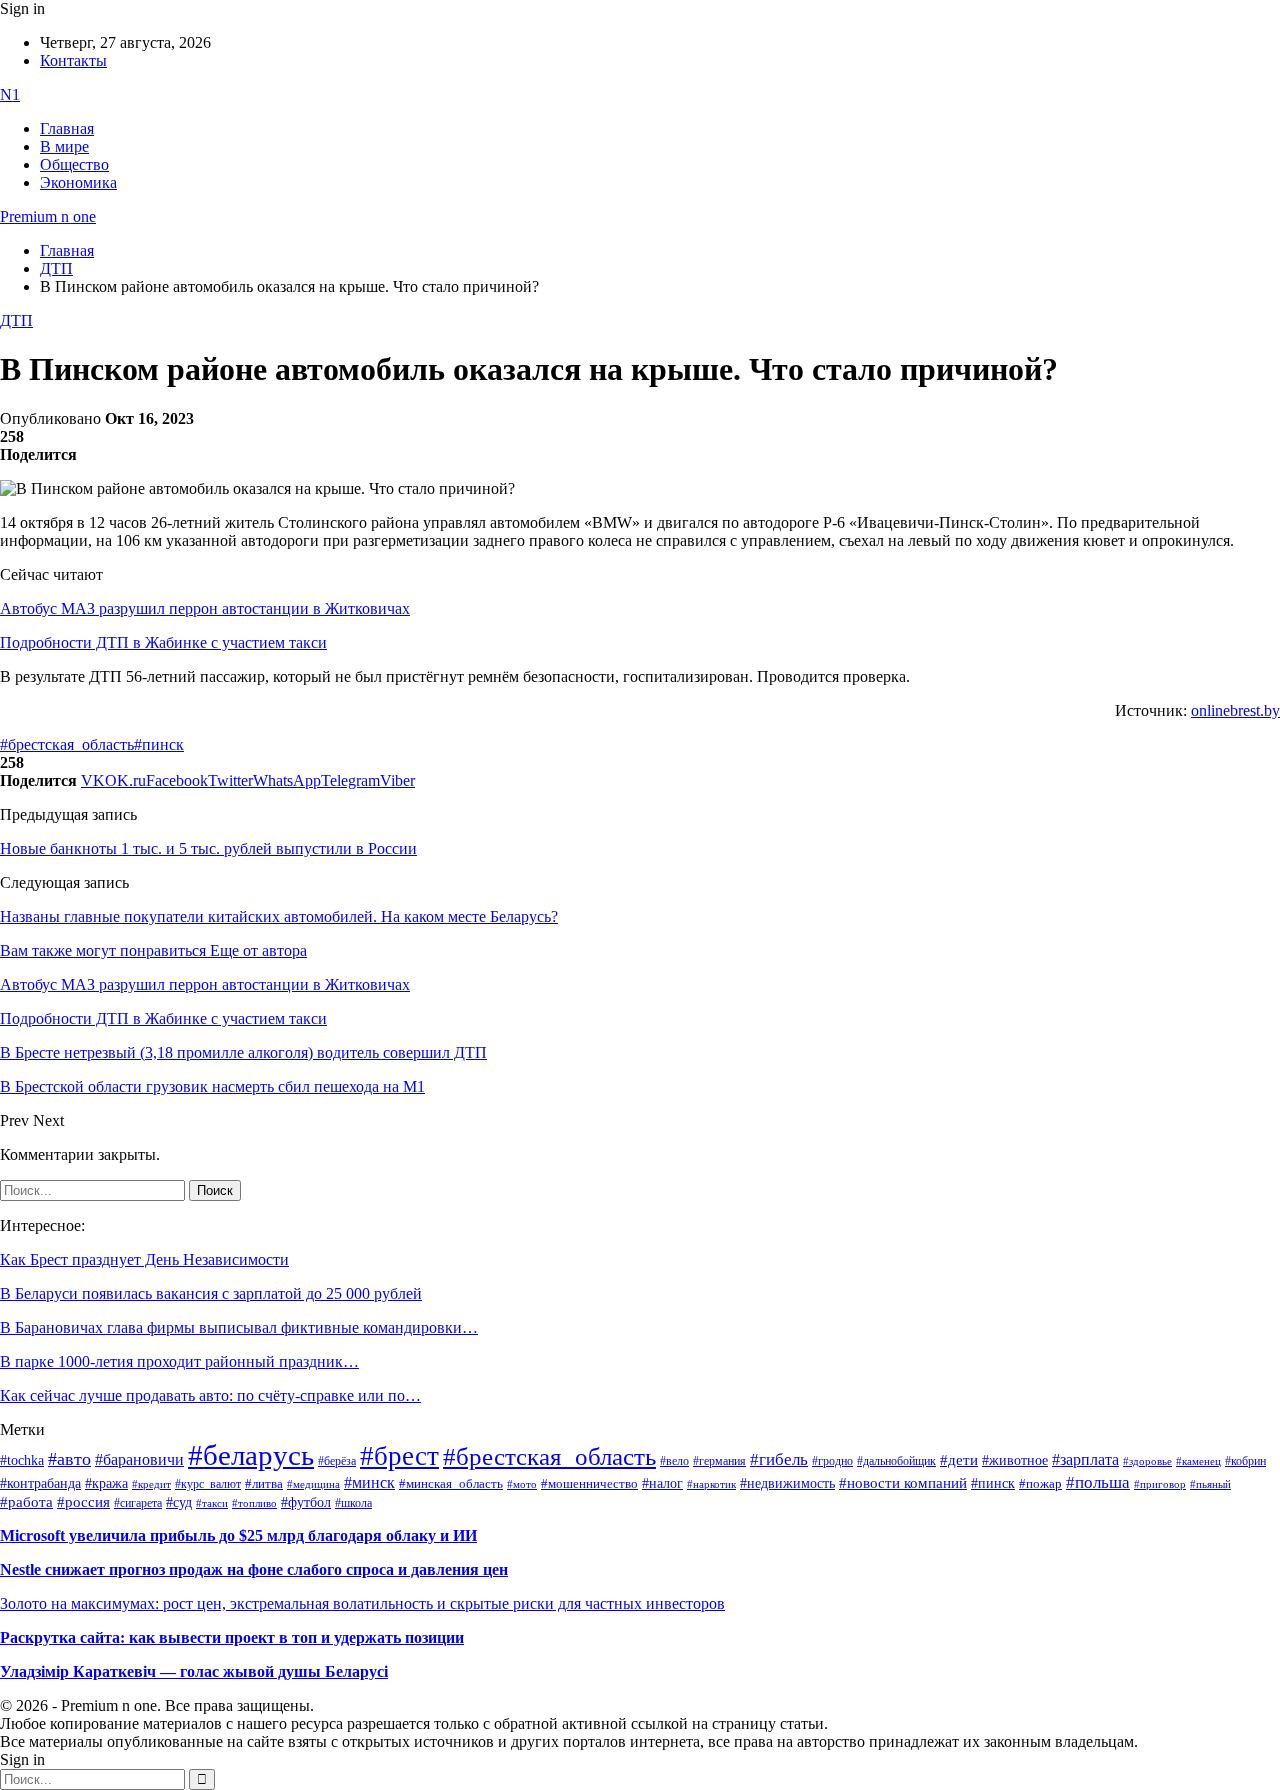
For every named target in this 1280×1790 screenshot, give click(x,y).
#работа (26, 1502)
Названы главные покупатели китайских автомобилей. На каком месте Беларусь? (279, 916)
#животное (1015, 1460)
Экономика (78, 182)
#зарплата (1085, 1459)
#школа (353, 1503)
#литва (264, 1484)
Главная (67, 128)
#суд (179, 1502)
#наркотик (711, 1484)
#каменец (1198, 1461)
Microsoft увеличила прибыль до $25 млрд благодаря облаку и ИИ (238, 1535)
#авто (69, 1459)
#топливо (254, 1503)
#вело (674, 1461)
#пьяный (1210, 1484)
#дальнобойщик (896, 1461)
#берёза (337, 1461)
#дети (959, 1459)
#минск (369, 1482)
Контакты (73, 60)
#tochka (22, 1460)
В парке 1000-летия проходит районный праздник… (179, 1361)
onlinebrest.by (1235, 710)
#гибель (779, 1459)
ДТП (16, 320)
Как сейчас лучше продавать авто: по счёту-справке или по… (210, 1395)
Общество (74, 164)
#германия (719, 1461)
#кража (106, 1483)
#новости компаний (903, 1483)
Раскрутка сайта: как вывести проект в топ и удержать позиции (232, 1637)
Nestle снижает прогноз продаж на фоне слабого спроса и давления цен (254, 1569)
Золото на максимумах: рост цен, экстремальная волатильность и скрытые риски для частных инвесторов (362, 1603)
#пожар (1040, 1483)
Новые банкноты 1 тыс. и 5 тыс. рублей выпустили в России (208, 848)
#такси (212, 1503)
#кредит (151, 1484)
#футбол (306, 1502)
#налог (662, 1483)
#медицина (313, 1484)
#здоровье (1147, 1461)
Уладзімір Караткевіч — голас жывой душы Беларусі (194, 1671)
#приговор (1160, 1484)
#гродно (832, 1461)
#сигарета (138, 1503)
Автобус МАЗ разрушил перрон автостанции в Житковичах (205, 608)
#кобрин (1245, 1461)
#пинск (159, 744)
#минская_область (451, 1484)
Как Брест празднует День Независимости (144, 1259)
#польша (1098, 1482)
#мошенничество (589, 1483)
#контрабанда (40, 1483)
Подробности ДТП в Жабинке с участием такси (163, 642)
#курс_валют (208, 1484)
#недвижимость (787, 1483)
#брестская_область (67, 744)
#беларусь (251, 1455)
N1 (10, 94)
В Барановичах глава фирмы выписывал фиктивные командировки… (239, 1327)
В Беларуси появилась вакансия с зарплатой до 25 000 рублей (211, 1293)
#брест (399, 1456)
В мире (64, 146)
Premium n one (48, 216)
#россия (83, 1502)
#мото (522, 1484)
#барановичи (139, 1459)
